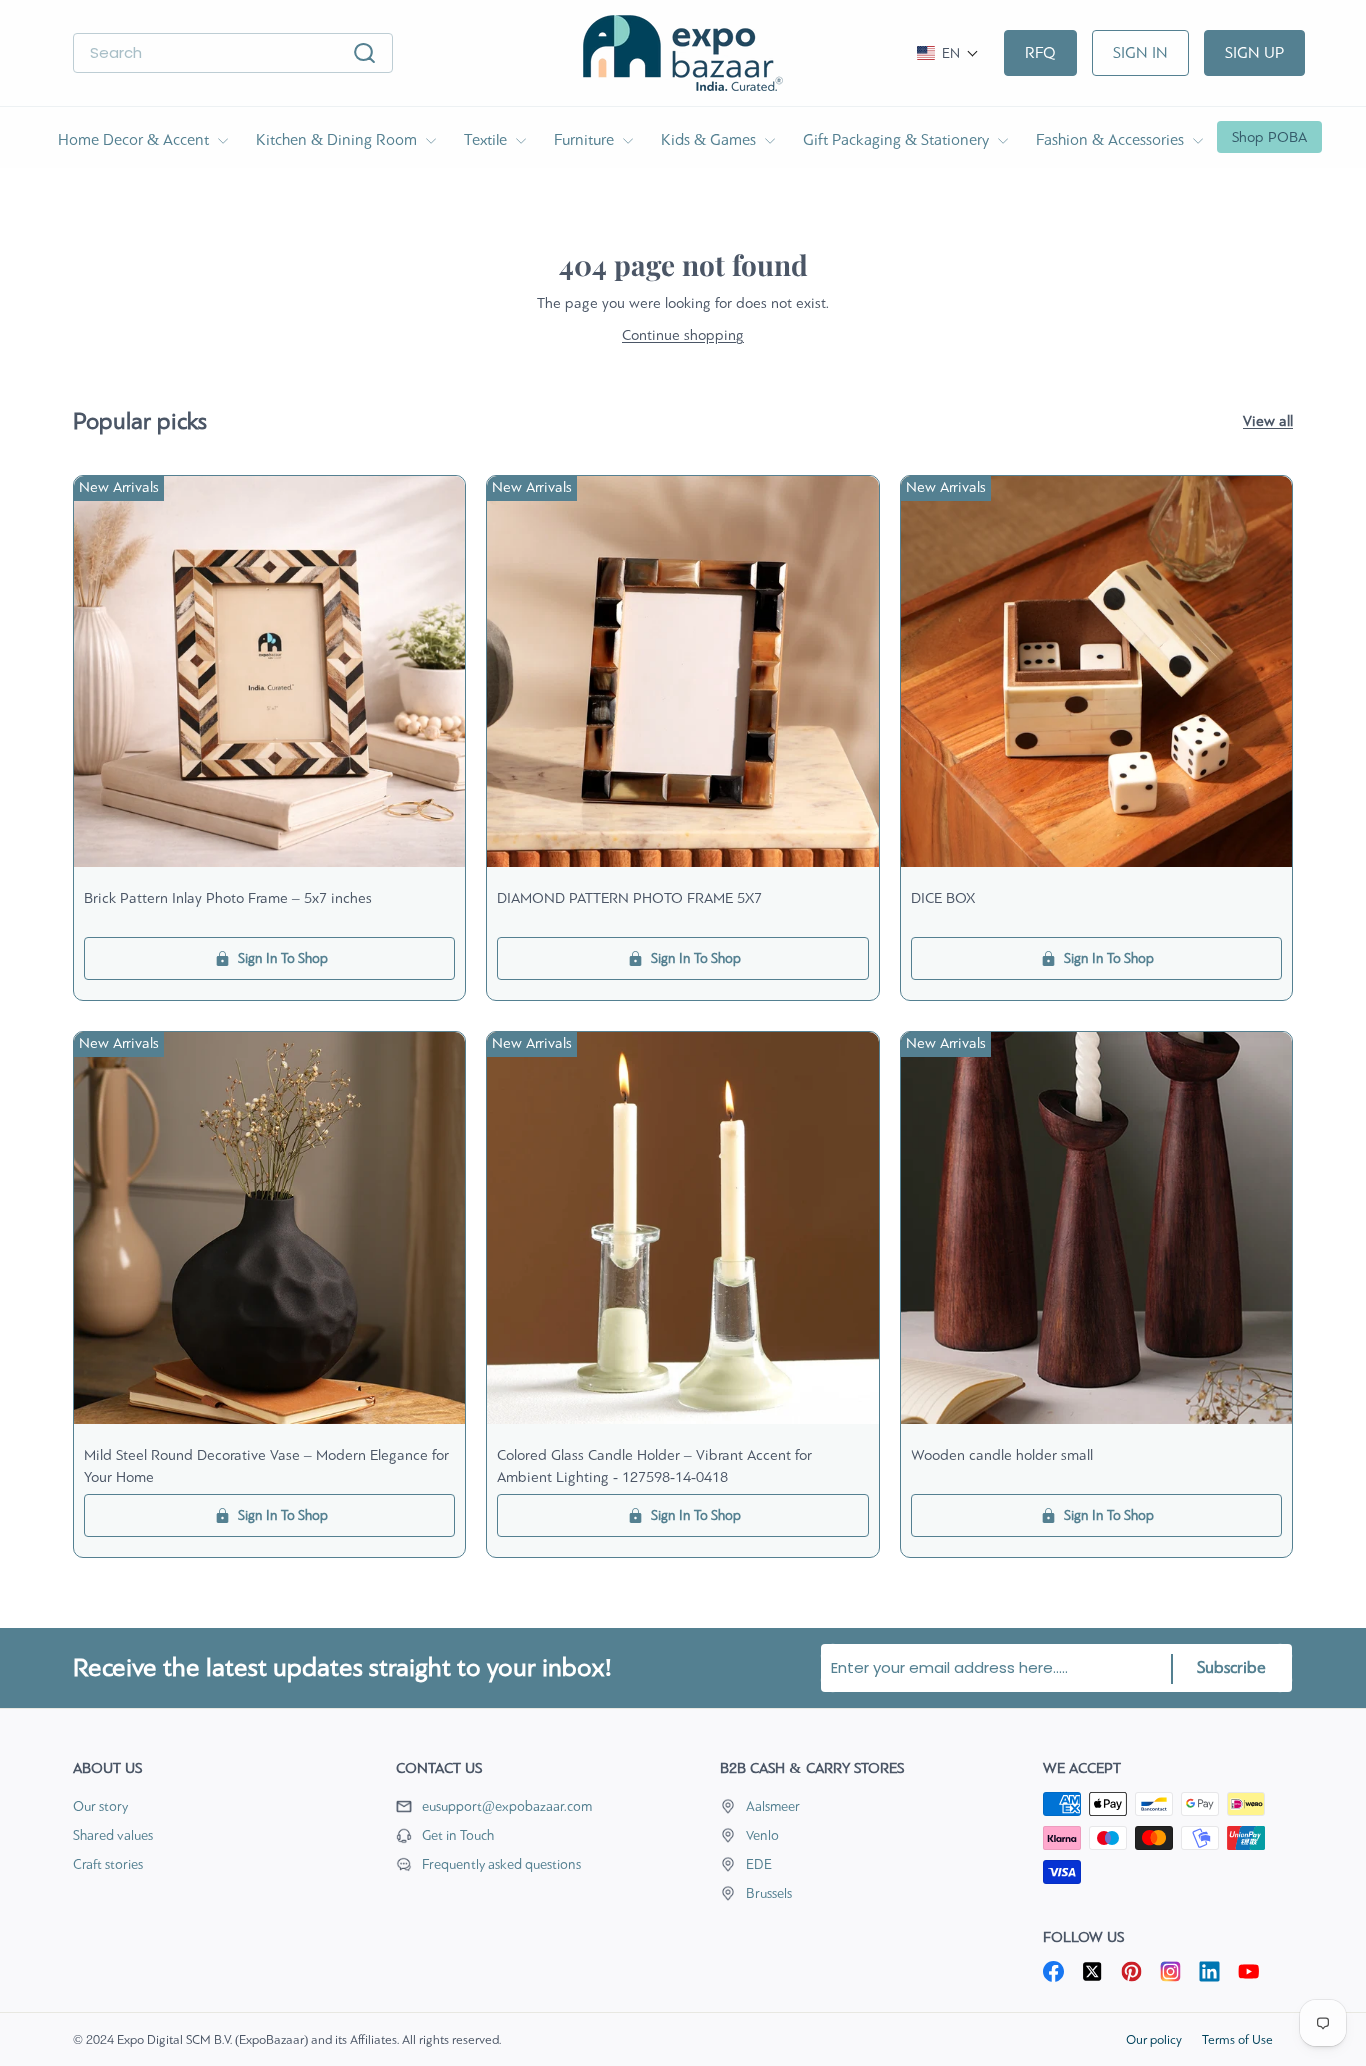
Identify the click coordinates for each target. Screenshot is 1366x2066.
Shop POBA (1269, 137)
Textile (487, 139)
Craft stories (108, 1864)
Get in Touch (458, 1835)
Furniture (586, 139)
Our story (100, 1806)
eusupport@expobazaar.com (507, 1806)
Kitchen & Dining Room (338, 139)
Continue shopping (683, 335)
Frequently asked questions (501, 1864)
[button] (948, 53)
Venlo (762, 1835)
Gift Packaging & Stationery (898, 139)
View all (1268, 421)
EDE (759, 1864)
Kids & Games (710, 139)
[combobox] (233, 53)
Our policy (1154, 2039)
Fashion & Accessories (1112, 139)
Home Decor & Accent (135, 139)
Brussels (769, 1893)
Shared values (113, 1835)
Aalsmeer (773, 1806)
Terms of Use (1237, 2039)
